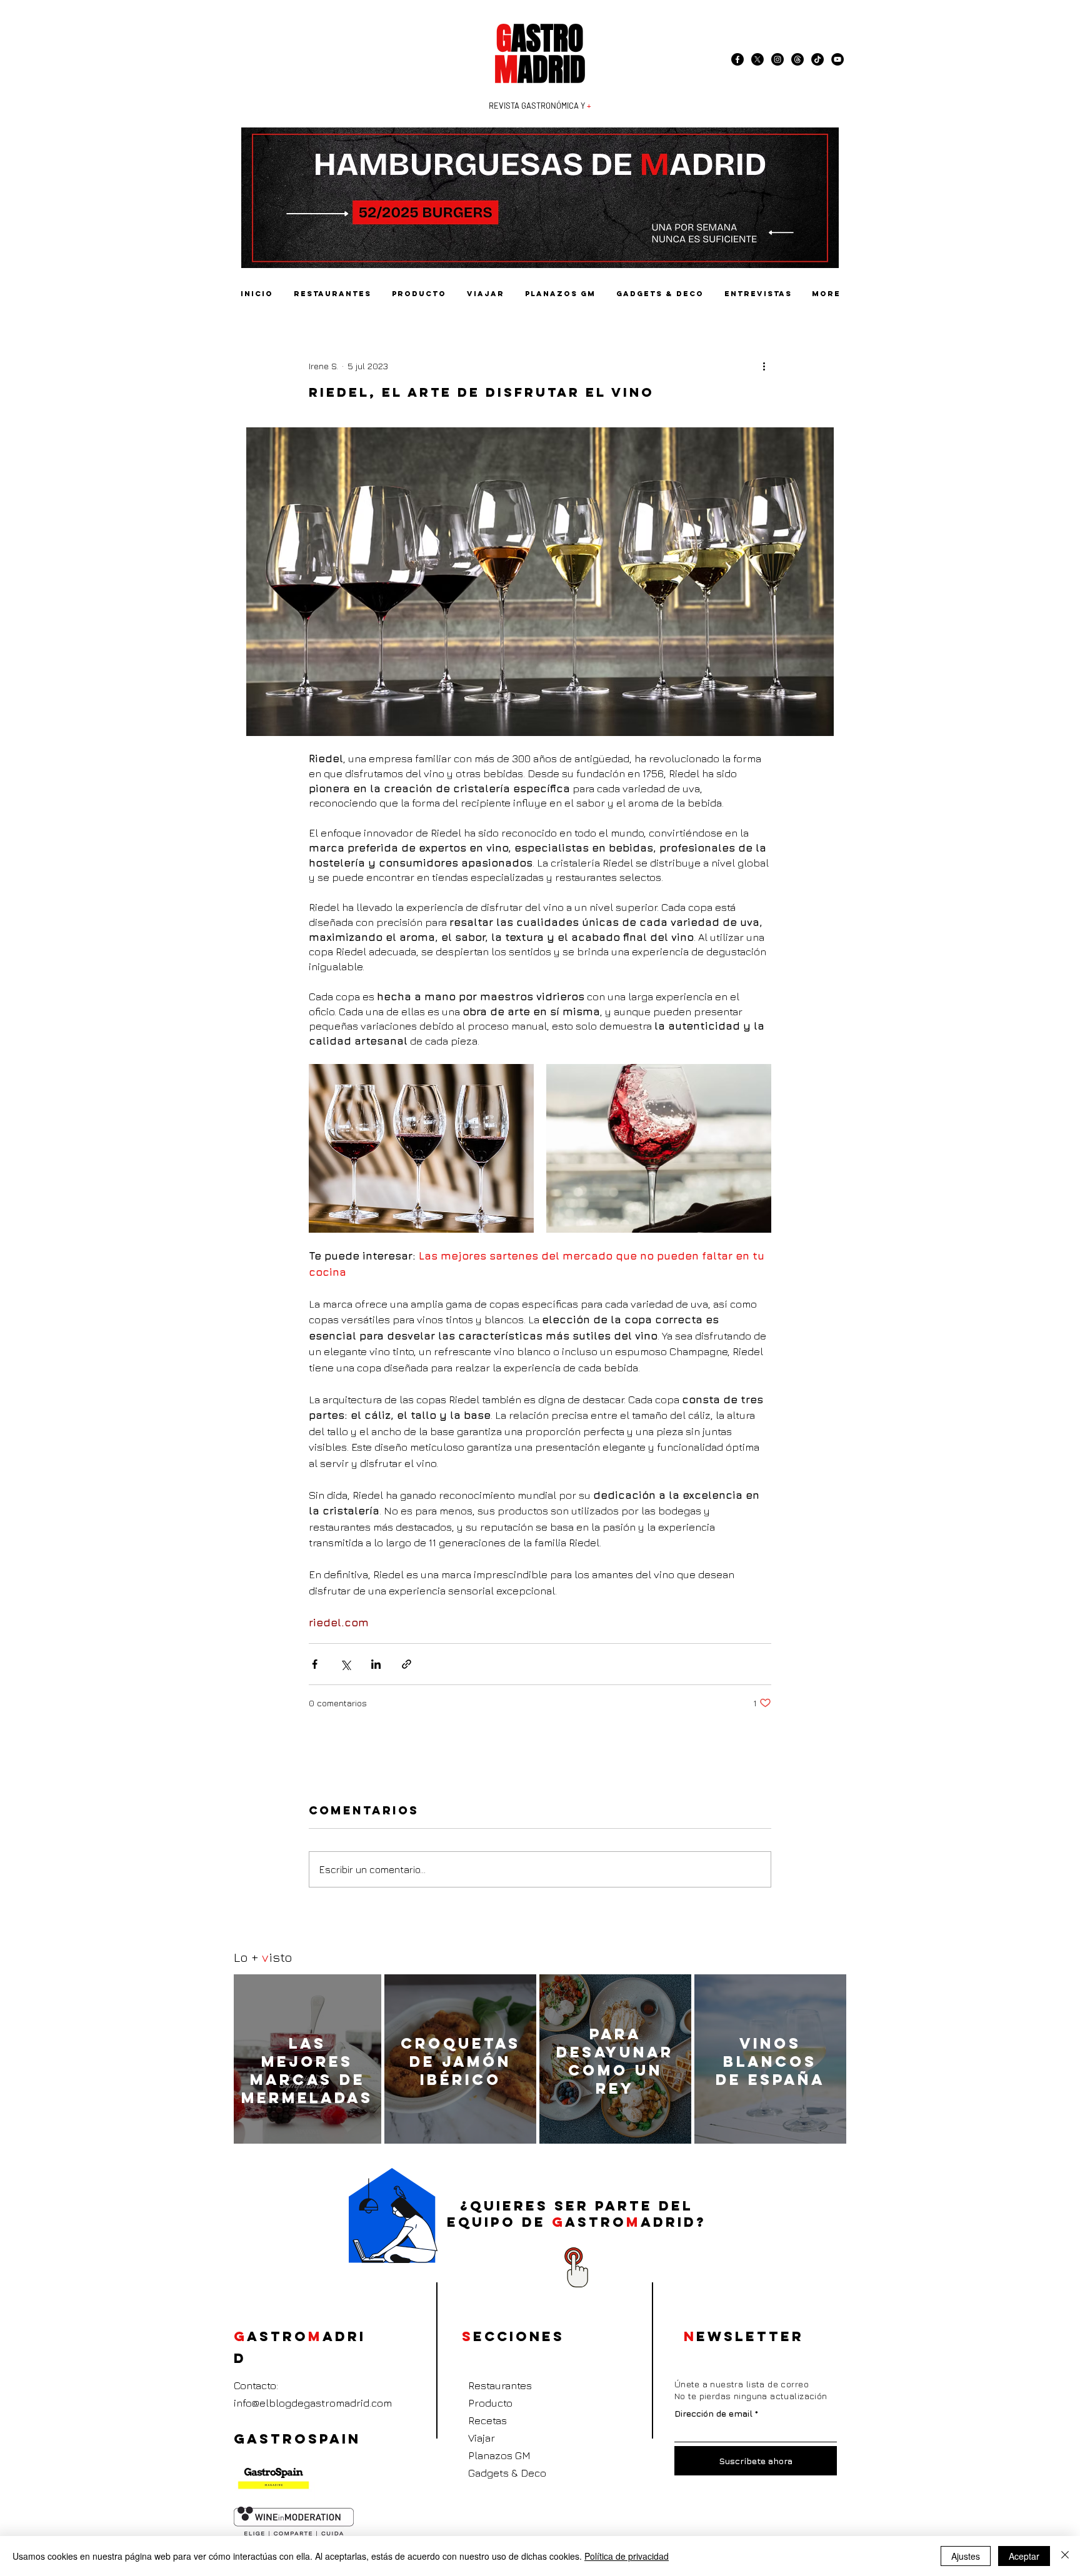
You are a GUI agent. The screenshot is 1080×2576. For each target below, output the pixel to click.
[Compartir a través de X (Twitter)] (345, 1664)
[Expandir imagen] (421, 1148)
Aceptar (1024, 2556)
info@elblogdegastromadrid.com (313, 2403)
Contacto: (256, 2385)
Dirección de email (713, 2414)
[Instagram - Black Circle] (777, 59)
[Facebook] (737, 59)
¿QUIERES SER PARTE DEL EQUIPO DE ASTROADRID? (577, 2214)
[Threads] (797, 59)
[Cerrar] (1065, 2556)
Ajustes (966, 2556)
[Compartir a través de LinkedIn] (376, 1664)
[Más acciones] (764, 366)
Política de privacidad (627, 2556)
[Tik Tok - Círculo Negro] (817, 59)
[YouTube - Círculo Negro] (837, 59)
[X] (757, 59)
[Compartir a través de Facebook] (315, 1664)
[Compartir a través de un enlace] (407, 1664)
